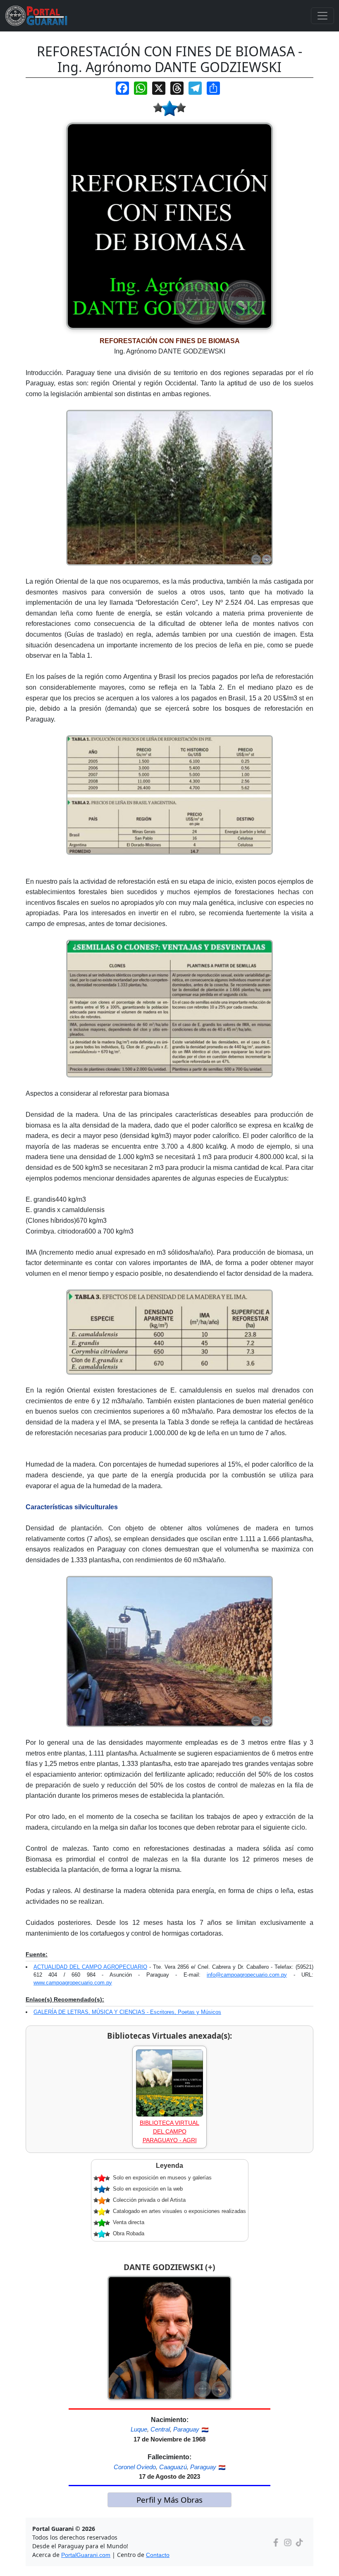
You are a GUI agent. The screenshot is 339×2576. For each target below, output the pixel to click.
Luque (139, 2429)
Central (160, 2429)
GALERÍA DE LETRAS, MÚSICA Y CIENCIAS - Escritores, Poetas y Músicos (127, 2012)
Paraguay (186, 2429)
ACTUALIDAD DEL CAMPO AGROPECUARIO (90, 1967)
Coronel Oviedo (135, 2467)
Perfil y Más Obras (169, 2500)
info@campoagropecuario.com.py (247, 1975)
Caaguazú (173, 2467)
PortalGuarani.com (86, 2555)
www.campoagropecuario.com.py (73, 1983)
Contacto (158, 2555)
